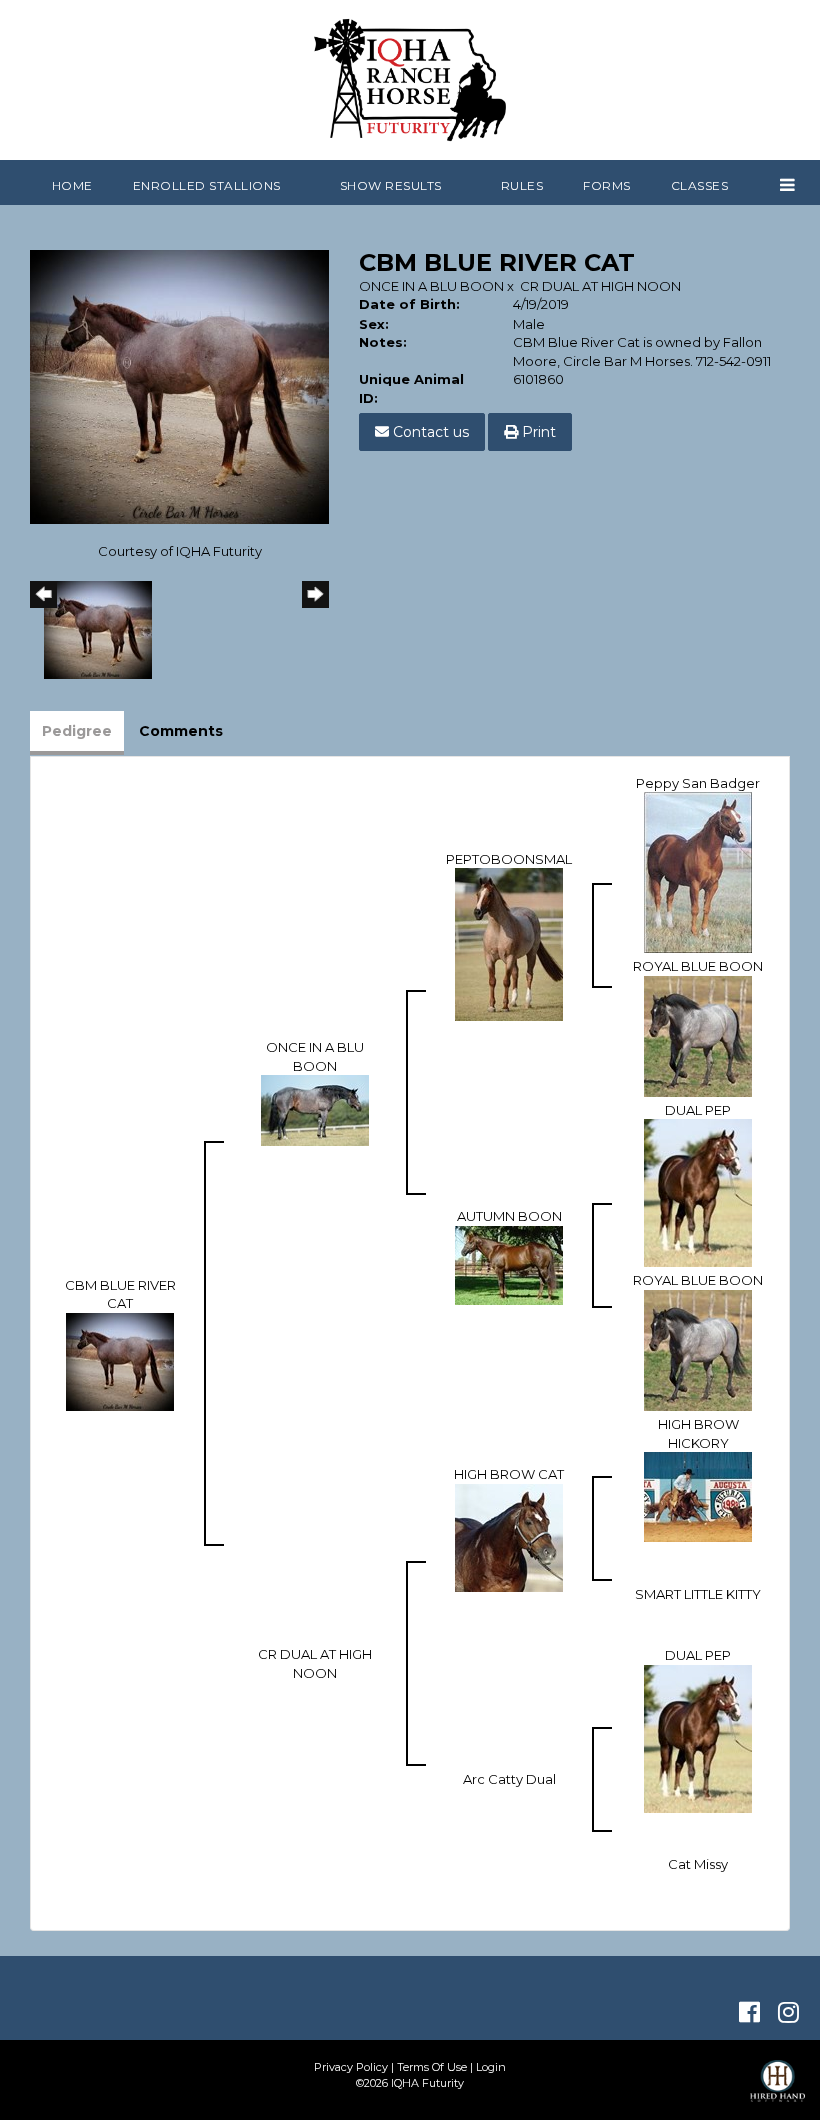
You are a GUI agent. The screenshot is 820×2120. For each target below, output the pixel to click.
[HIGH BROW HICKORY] (698, 1496)
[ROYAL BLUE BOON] (698, 1035)
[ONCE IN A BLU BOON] (315, 1109)
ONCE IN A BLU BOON (431, 286)
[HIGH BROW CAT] (509, 1536)
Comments (181, 731)
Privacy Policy (351, 2067)
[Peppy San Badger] (698, 871)
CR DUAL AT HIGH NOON (600, 286)
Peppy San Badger (698, 783)
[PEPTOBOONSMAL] (509, 943)
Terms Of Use (432, 2067)
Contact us (429, 432)
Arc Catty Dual (509, 1779)
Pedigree (77, 731)
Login (491, 2067)
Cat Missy (698, 1864)
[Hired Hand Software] (777, 2090)
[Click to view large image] (179, 385)
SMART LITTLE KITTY (698, 1594)
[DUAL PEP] (698, 1192)
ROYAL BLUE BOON (698, 966)
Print (537, 432)
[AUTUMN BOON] (509, 1264)
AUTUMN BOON (509, 1216)
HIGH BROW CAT (509, 1474)
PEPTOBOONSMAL (509, 859)
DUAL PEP (698, 1110)
